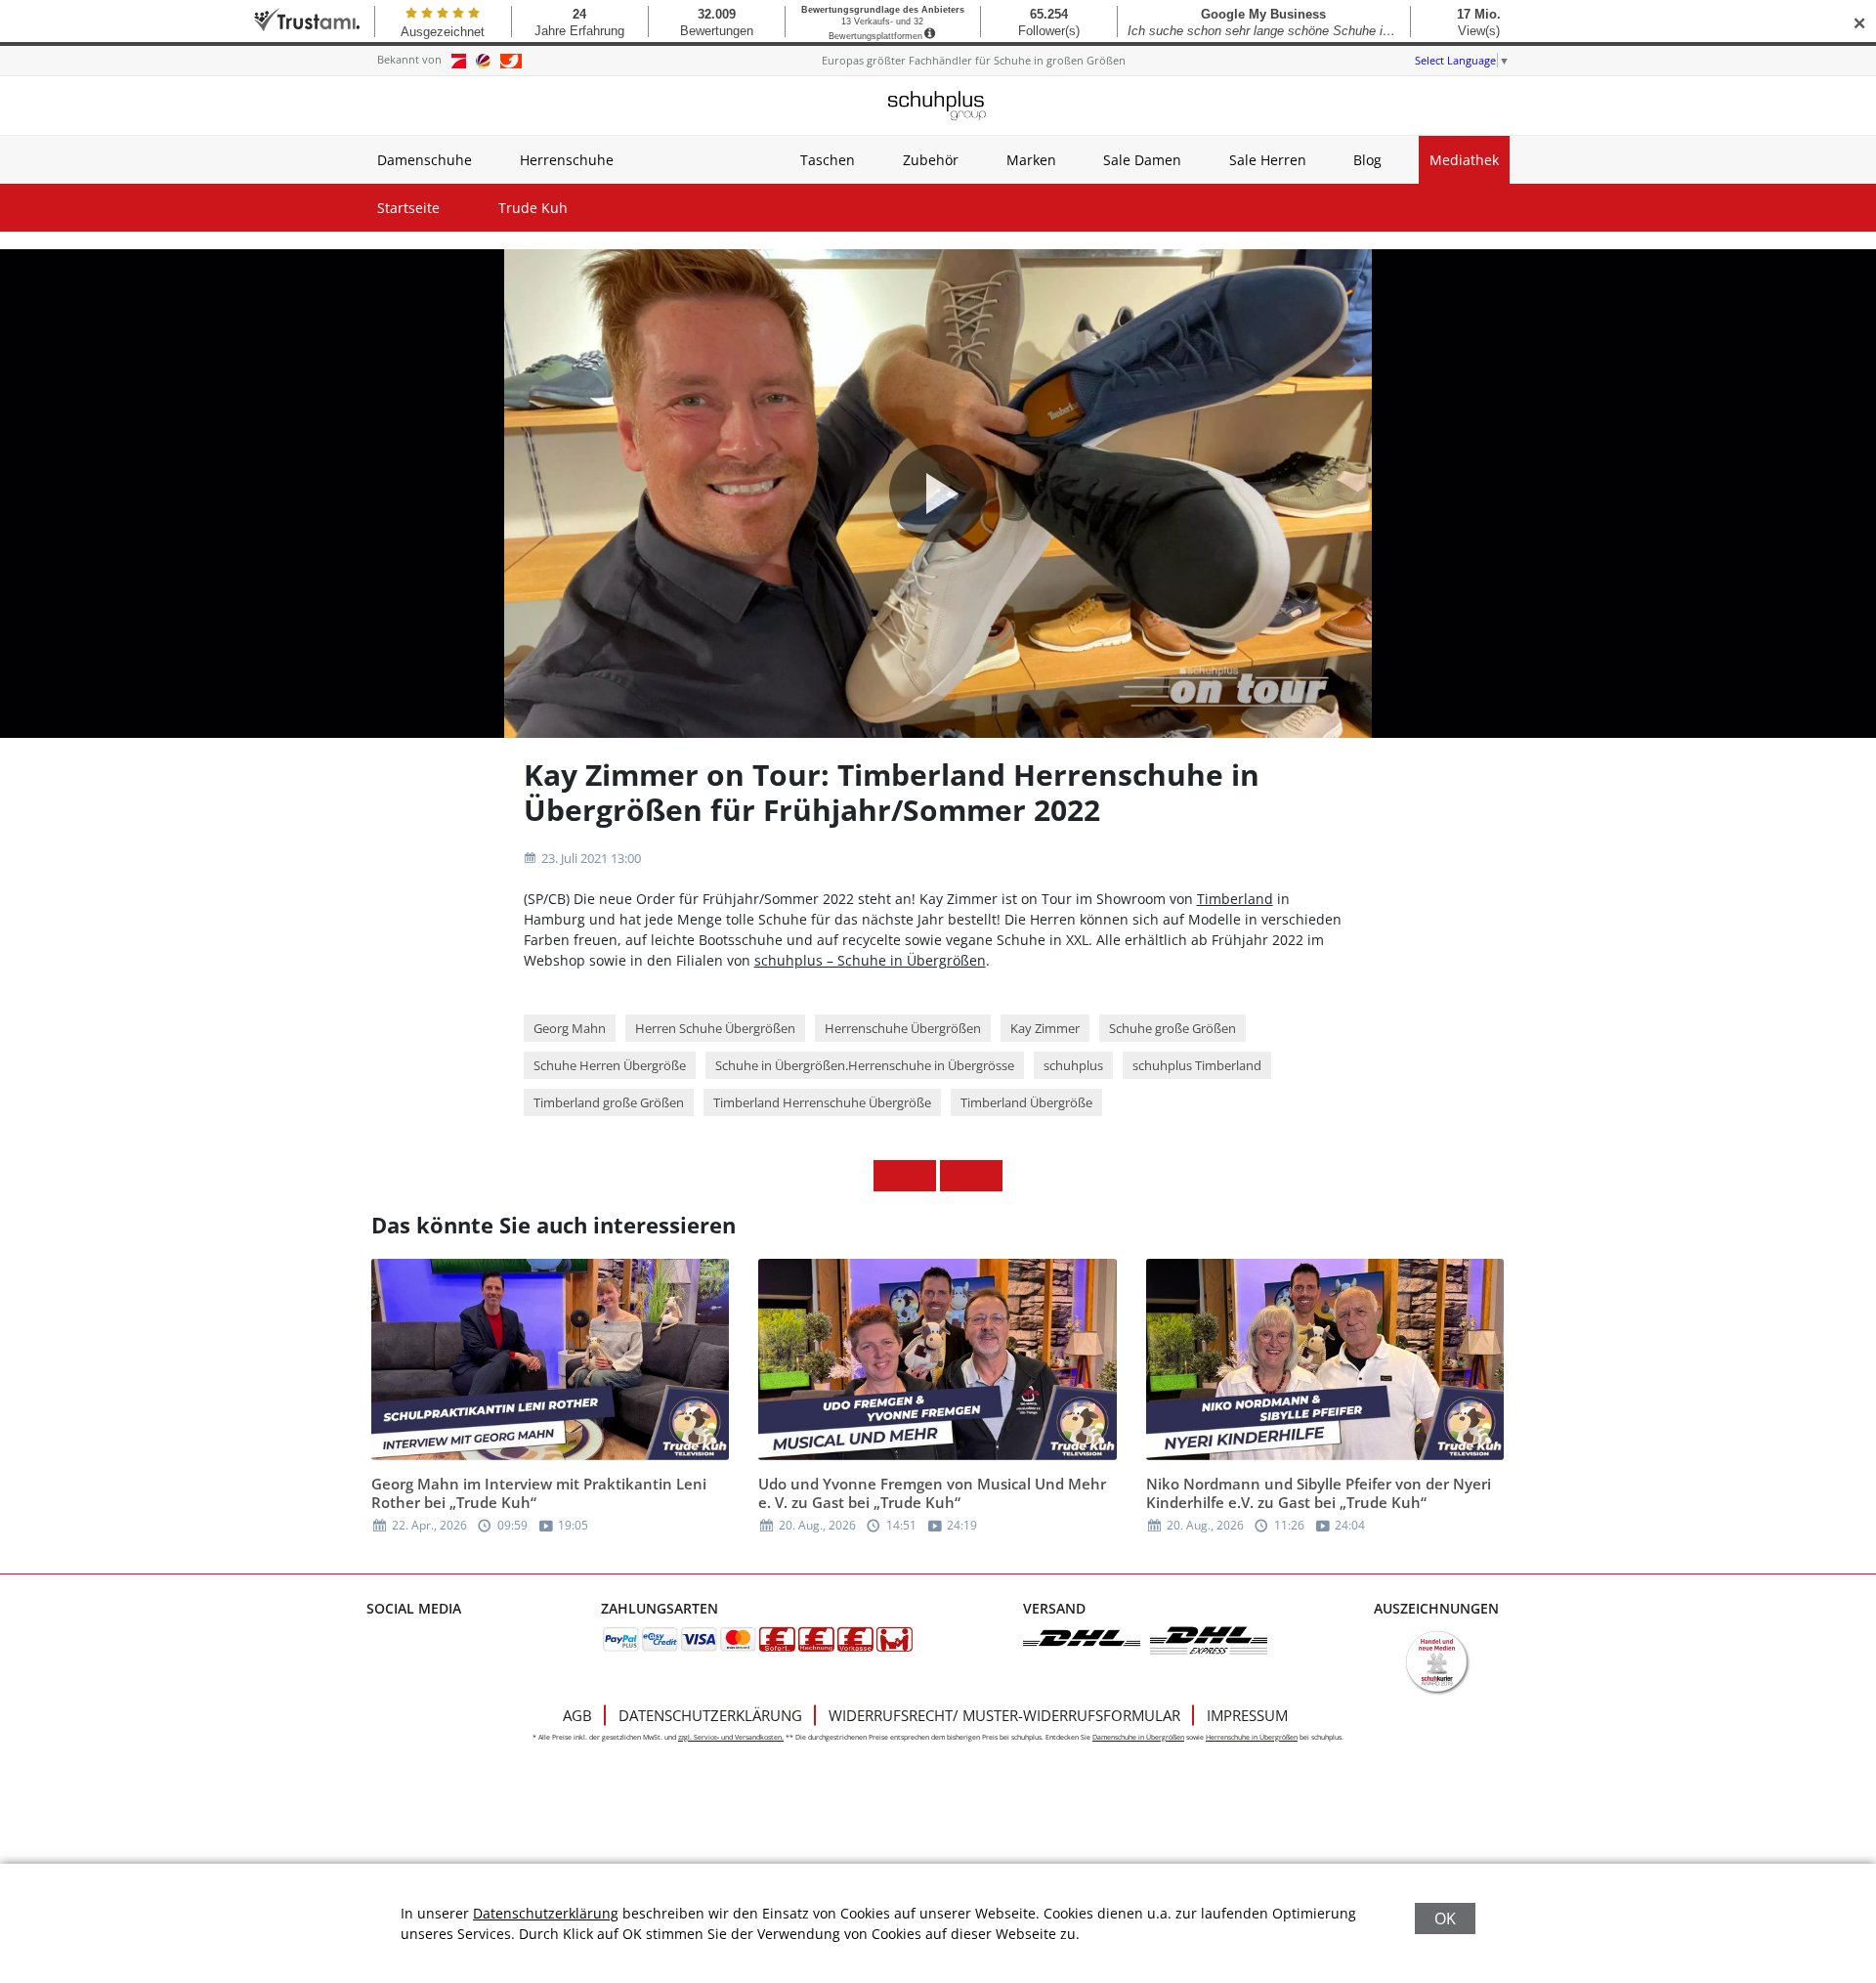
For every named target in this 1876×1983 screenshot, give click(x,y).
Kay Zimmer (1045, 1028)
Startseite (408, 208)
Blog (1367, 160)
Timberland (1235, 899)
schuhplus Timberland (1197, 1065)
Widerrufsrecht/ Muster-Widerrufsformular (1004, 1715)
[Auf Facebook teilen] (889, 1176)
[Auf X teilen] (920, 1176)
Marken (1031, 160)
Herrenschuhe (567, 160)
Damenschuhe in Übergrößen (1138, 1737)
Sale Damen (1142, 160)
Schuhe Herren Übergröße (610, 1065)
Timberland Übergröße (1026, 1102)
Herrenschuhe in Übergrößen (1252, 1737)
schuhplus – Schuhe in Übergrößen (870, 960)
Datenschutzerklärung (710, 1715)
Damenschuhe (425, 160)
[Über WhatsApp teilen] (956, 1176)
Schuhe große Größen (1172, 1028)
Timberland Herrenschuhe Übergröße (822, 1102)
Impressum (1247, 1715)
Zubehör (931, 160)
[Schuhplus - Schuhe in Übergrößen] (938, 106)
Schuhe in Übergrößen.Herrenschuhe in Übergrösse (865, 1065)
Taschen (828, 160)
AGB (577, 1715)
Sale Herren (1268, 160)
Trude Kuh (533, 208)
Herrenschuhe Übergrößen (903, 1028)
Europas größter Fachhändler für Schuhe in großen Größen (974, 60)
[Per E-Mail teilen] (987, 1176)
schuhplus (1073, 1065)
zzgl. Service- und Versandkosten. (731, 1737)
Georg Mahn (570, 1028)
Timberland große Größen (609, 1102)
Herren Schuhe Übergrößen (715, 1028)
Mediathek (1464, 160)
